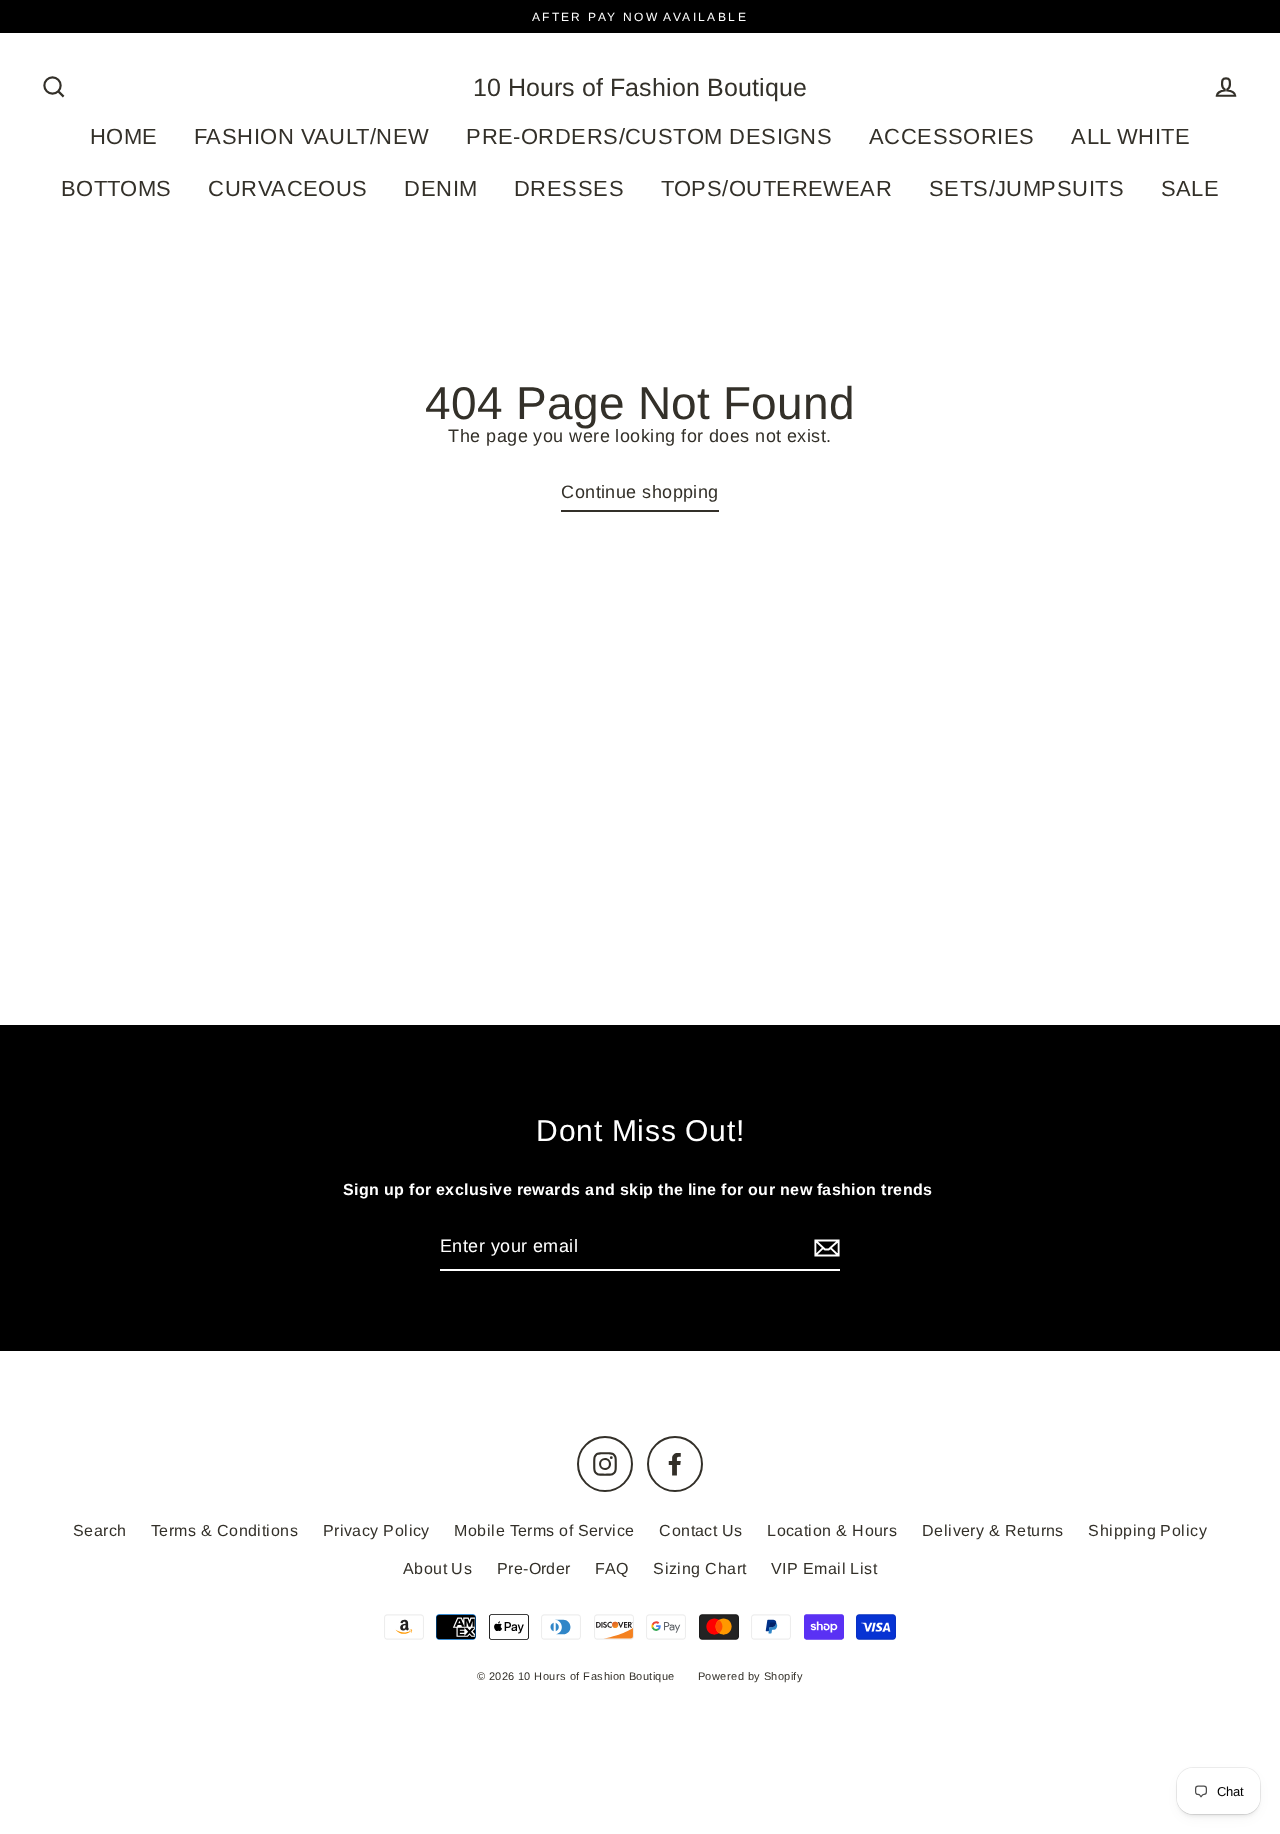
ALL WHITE (1130, 136)
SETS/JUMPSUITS (1026, 188)
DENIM (440, 188)
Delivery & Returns (993, 1530)
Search (100, 1530)
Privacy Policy (376, 1530)
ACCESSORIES (952, 136)
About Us (438, 1568)
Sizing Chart (699, 1568)
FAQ (611, 1568)
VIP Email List (824, 1568)
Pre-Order (534, 1568)
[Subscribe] (824, 1247)
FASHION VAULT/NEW (312, 136)
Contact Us (701, 1530)
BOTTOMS (116, 188)
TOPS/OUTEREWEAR (777, 188)
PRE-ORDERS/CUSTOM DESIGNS (649, 136)
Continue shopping (640, 492)
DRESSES (569, 188)
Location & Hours (832, 1530)
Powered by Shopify (750, 1676)
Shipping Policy (1147, 1530)
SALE (1190, 188)
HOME (124, 136)
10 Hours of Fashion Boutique (640, 87)
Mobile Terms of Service (544, 1530)
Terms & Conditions (224, 1530)
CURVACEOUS (288, 188)
